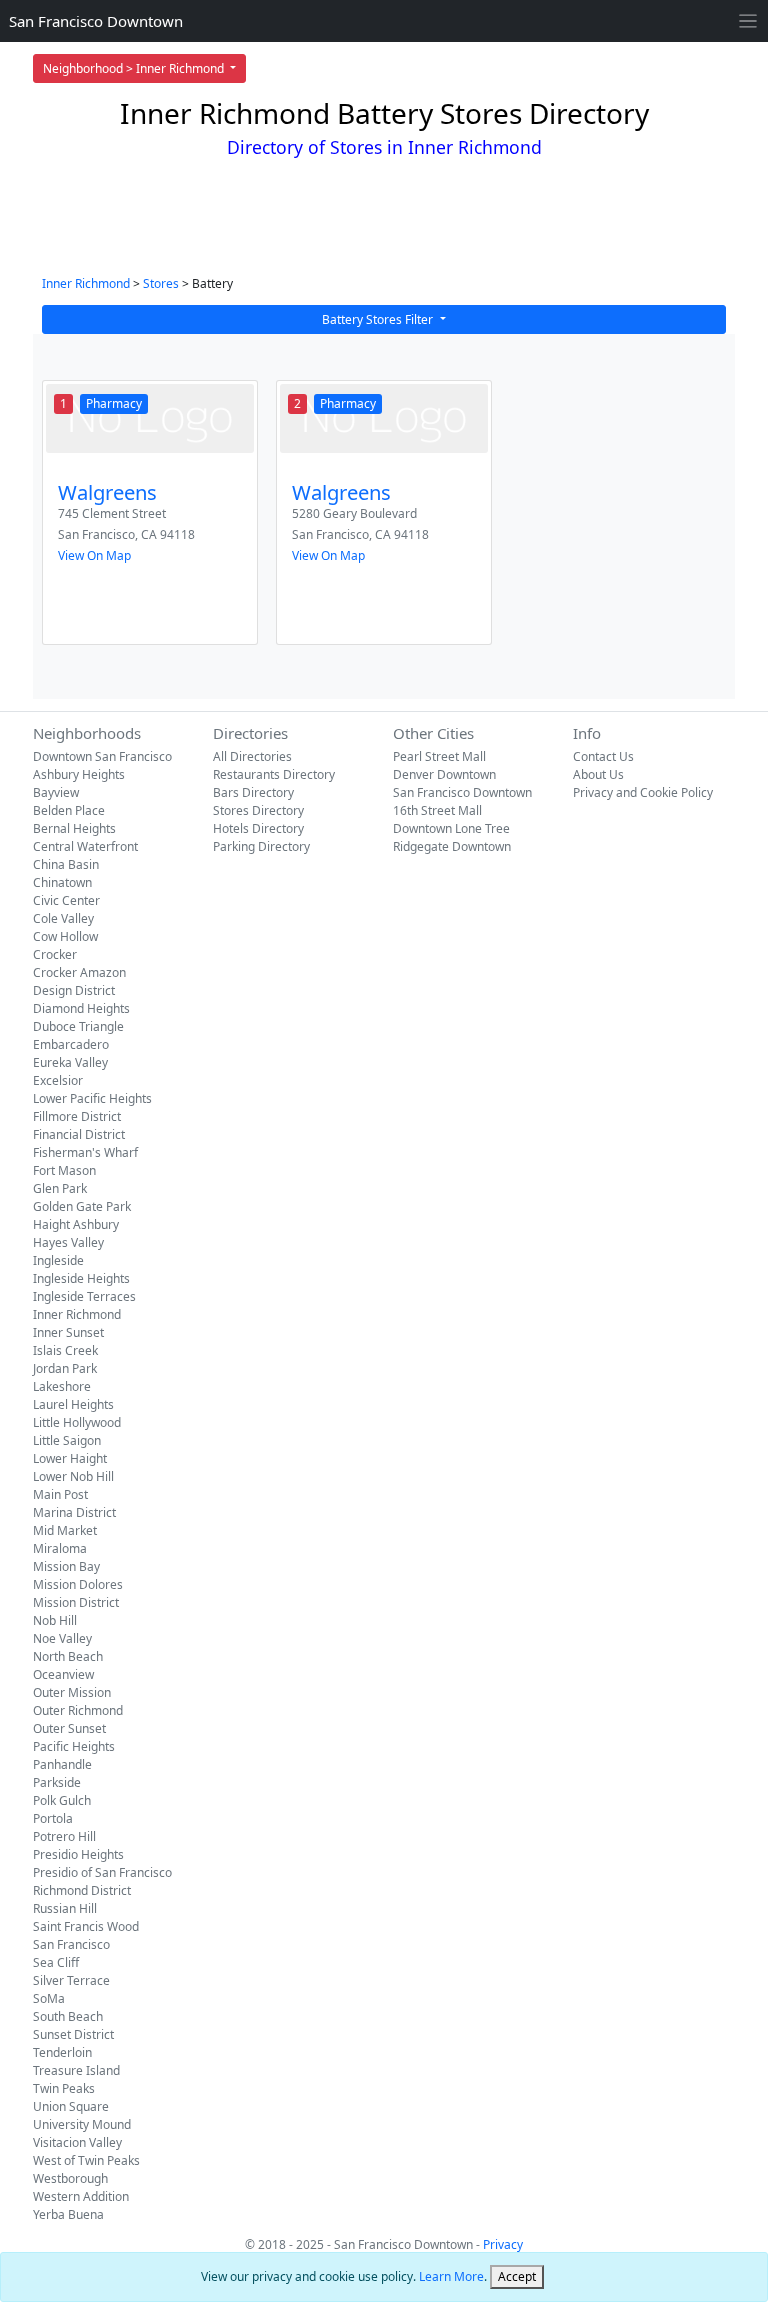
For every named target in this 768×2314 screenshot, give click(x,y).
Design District (74, 990)
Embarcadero (71, 1044)
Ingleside (58, 1260)
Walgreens (107, 492)
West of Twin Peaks (86, 2160)
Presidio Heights (78, 1854)
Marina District (74, 1512)
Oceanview (63, 1674)
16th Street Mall (437, 810)
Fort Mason (64, 1170)
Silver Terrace (71, 1980)
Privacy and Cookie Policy (643, 792)
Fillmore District (77, 1116)
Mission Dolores (78, 1584)
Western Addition (81, 2196)
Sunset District (73, 2034)
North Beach (68, 1656)
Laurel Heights (73, 1404)
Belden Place (69, 810)
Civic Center (66, 900)
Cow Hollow (65, 936)
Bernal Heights (74, 828)
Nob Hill (55, 1620)
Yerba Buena (68, 2214)
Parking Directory (261, 846)
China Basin (66, 864)
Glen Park (60, 1188)
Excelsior (58, 1080)
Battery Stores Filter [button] (379, 319)
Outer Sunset (69, 1728)
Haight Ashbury (76, 1224)
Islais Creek (65, 1350)
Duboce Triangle (78, 1026)
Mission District (76, 1602)
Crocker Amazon (79, 972)
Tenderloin (62, 2052)
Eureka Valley (70, 1062)
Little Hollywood (77, 1422)
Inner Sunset (68, 1332)
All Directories (252, 756)
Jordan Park (65, 1368)
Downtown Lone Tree (451, 828)
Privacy (503, 2244)
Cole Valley (63, 918)
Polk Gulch (62, 1800)
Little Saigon (67, 1440)
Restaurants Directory (274, 774)
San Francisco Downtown (96, 21)
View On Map (94, 555)
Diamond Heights (81, 1008)
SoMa (49, 1998)
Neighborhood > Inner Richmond (135, 68)
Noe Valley (62, 1638)
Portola (53, 1818)
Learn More (451, 2276)
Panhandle (62, 1764)
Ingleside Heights (81, 1278)
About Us (598, 774)
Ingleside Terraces (84, 1296)
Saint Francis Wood (86, 1926)
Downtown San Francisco (102, 756)
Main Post (60, 1494)
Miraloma (60, 1548)
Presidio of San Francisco (102, 1872)
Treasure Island (76, 2070)
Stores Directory (258, 810)
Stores (161, 283)
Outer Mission (72, 1692)
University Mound (82, 2124)
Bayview (56, 792)
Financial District (79, 1134)
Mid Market (65, 1530)
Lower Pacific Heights (92, 1098)
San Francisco (71, 1944)
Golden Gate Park (82, 1206)
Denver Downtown (444, 774)
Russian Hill (65, 1908)
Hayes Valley (68, 1242)
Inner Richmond (86, 283)
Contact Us (603, 756)
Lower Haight (70, 1458)
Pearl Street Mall (439, 756)
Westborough (70, 2178)
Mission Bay (66, 1566)
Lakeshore (62, 1386)
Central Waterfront (85, 846)
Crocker (55, 954)
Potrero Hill (64, 1836)
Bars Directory (253, 792)
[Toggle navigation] (748, 21)
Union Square (71, 2106)
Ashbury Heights (79, 774)
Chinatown (62, 882)
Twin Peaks (64, 2088)
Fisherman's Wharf (85, 1152)
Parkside (57, 1782)
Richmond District (82, 1890)
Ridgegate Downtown (452, 846)
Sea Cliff (56, 1962)
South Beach (68, 2016)
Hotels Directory (258, 828)
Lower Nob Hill (73, 1476)
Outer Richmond (78, 1710)
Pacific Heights (74, 1746)
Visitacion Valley (77, 2142)
